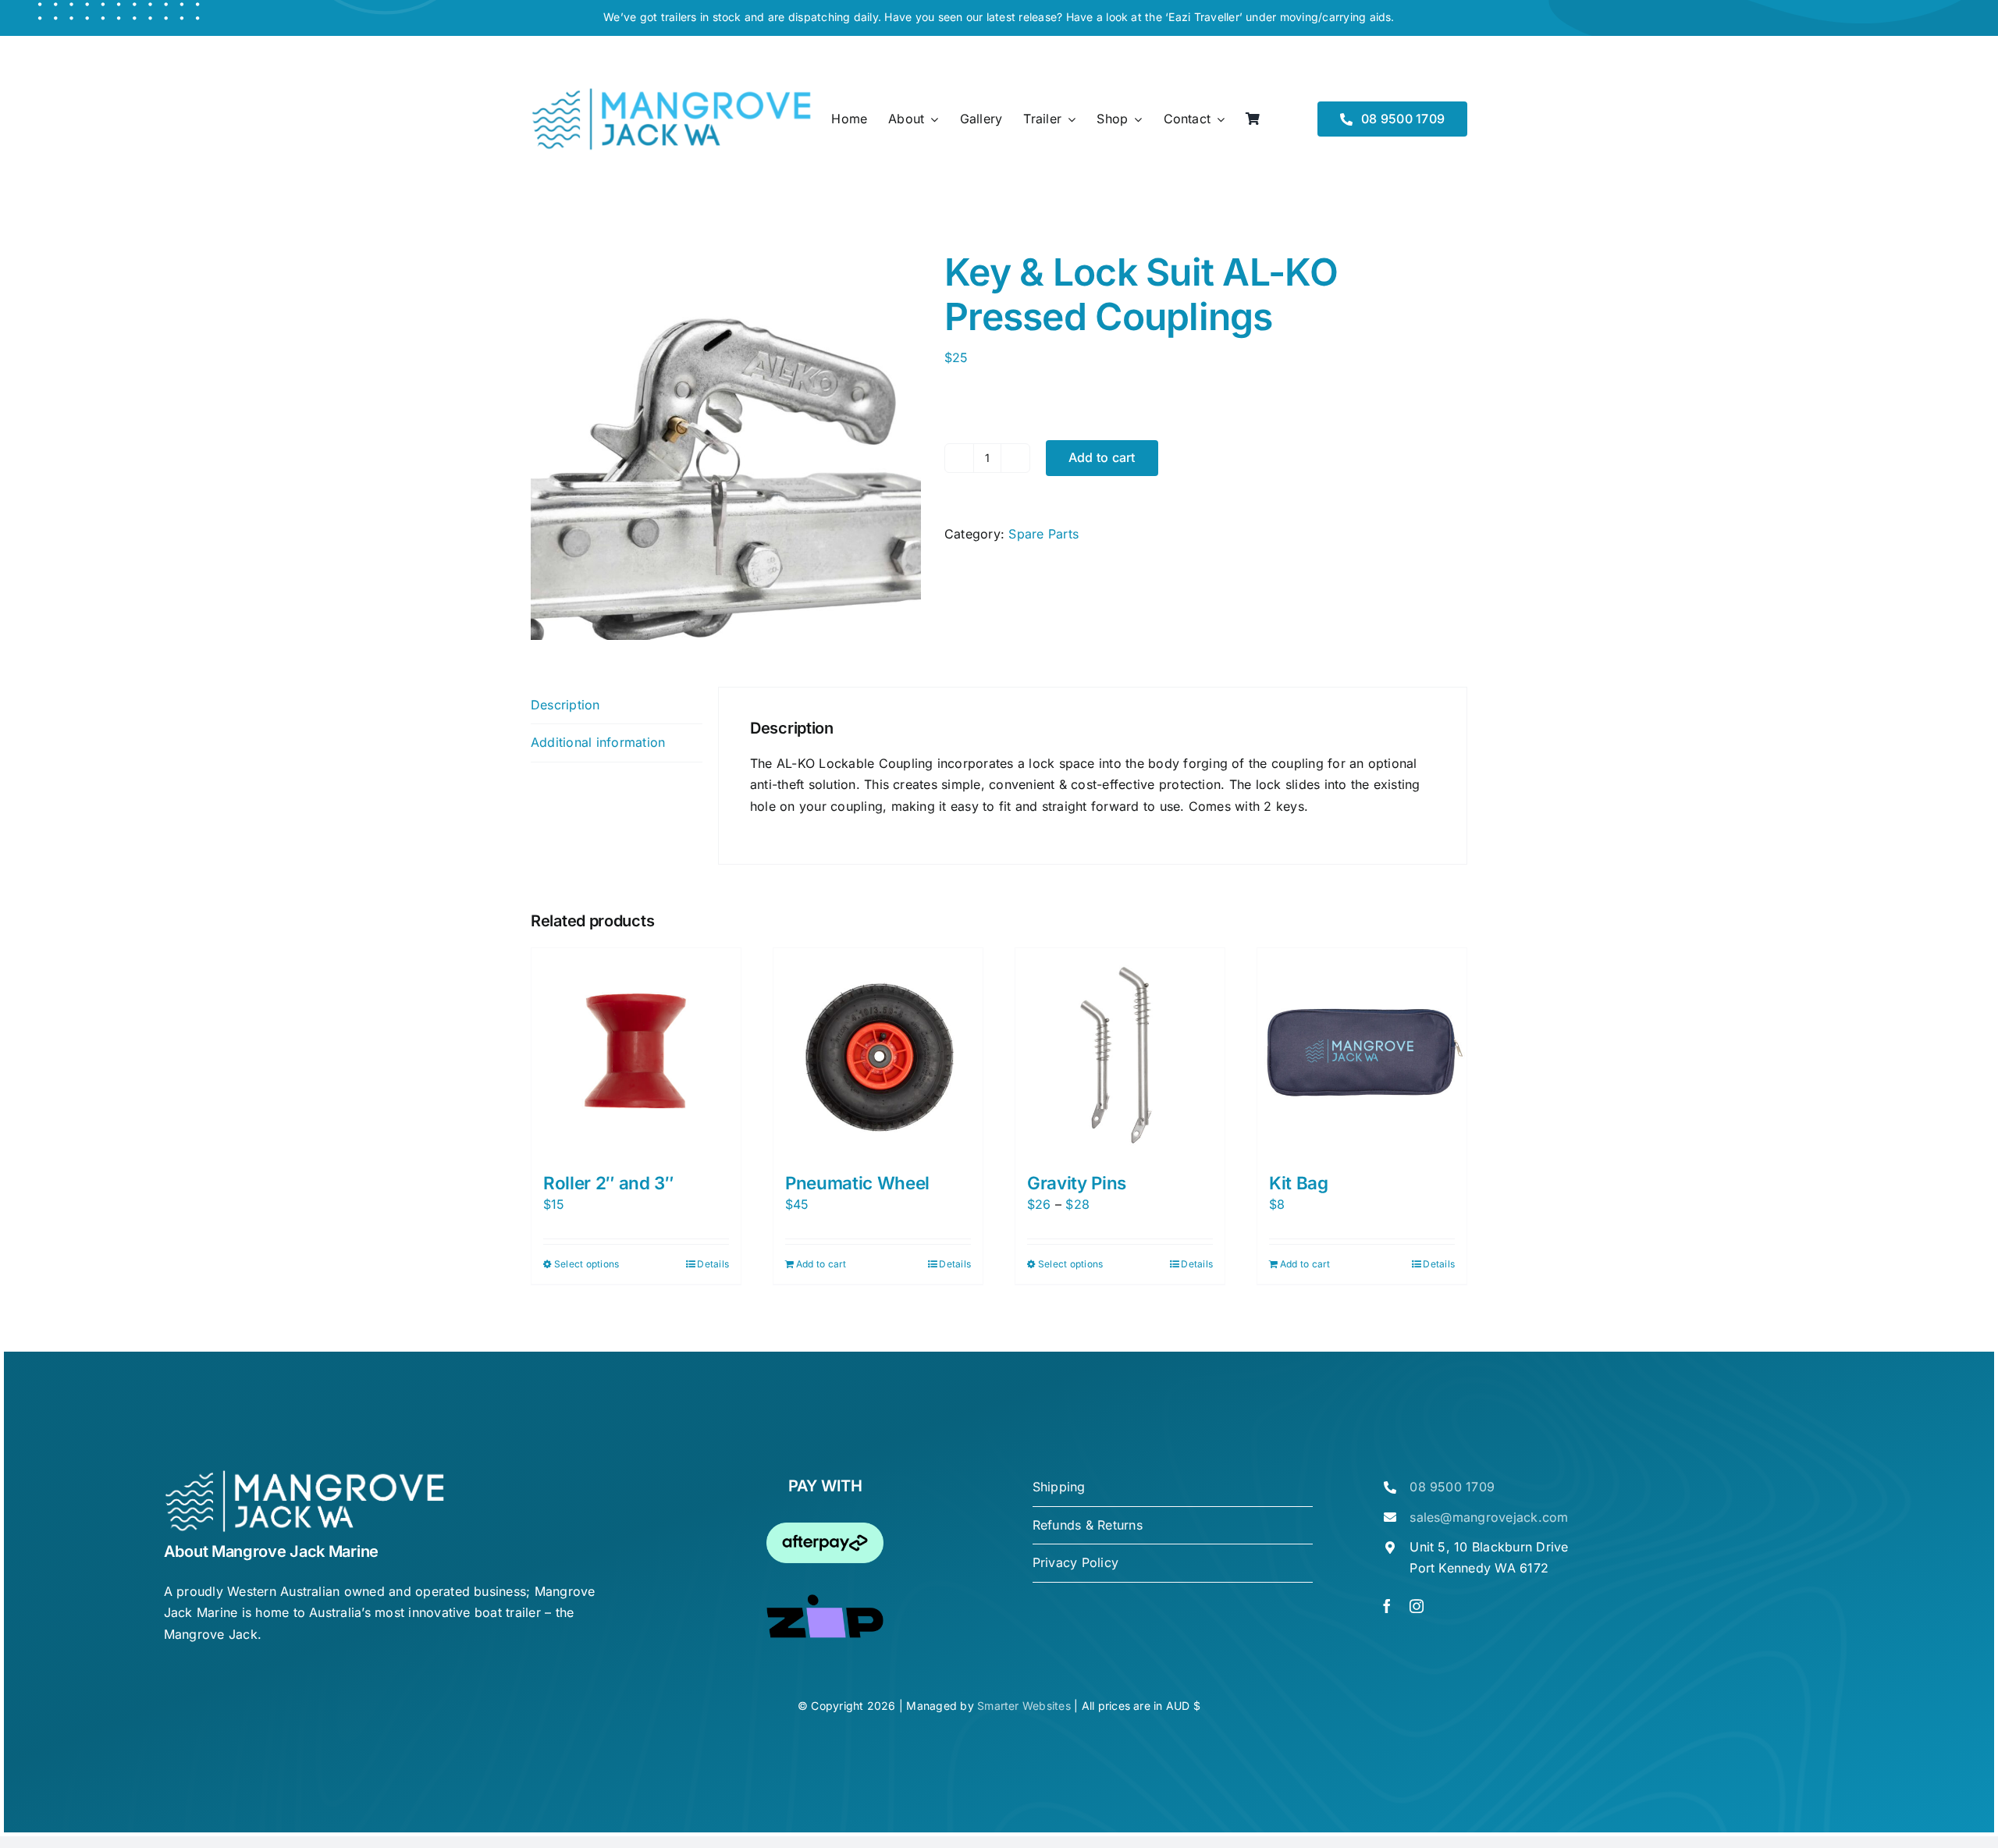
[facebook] (1387, 1606)
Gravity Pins (1077, 1183)
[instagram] (1417, 1606)
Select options (587, 1264)
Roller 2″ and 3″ (608, 1183)
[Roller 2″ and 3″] (636, 1053)
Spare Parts (1043, 534)
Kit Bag (1299, 1183)
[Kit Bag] (1362, 1053)
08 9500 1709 (1452, 1487)
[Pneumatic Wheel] (878, 1053)
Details (713, 1264)
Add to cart (1102, 457)
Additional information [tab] (598, 742)
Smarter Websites (1024, 1706)
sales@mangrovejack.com (1489, 1517)
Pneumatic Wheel (857, 1183)
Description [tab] (565, 705)
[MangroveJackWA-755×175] (671, 93)
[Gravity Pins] (1120, 1053)
